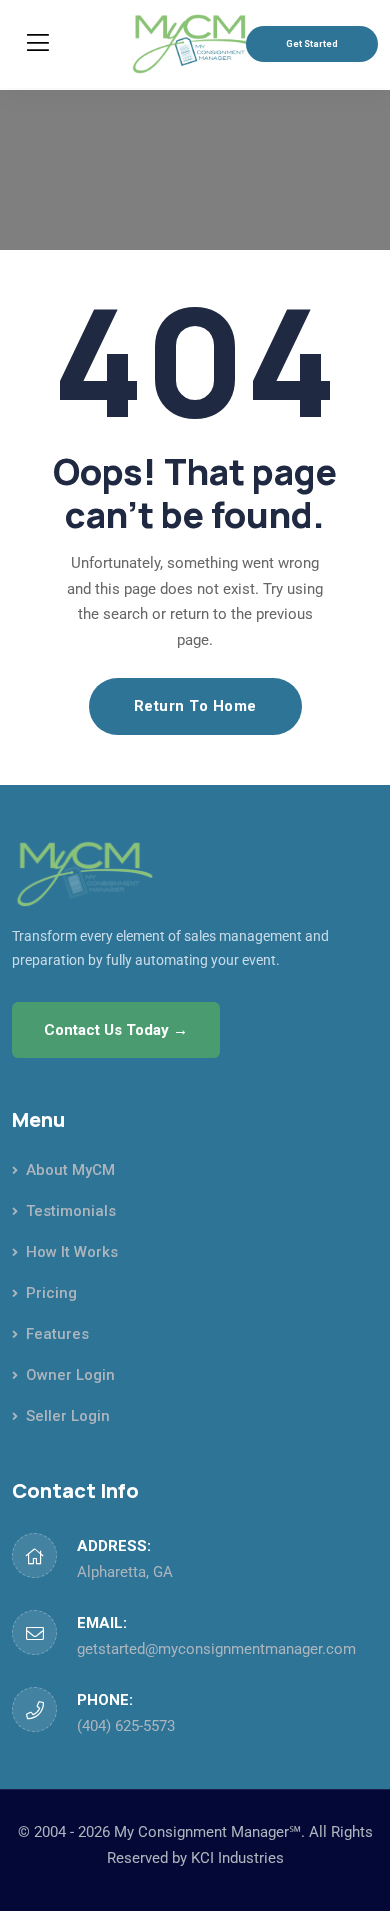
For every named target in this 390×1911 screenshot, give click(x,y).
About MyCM (70, 1170)
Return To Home (195, 706)
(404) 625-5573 (126, 1726)
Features (57, 1334)
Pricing (51, 1293)
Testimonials (71, 1211)
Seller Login (68, 1416)
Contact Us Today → (116, 1030)
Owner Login (70, 1375)
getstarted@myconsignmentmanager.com (216, 1649)
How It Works (72, 1252)
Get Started (312, 44)
